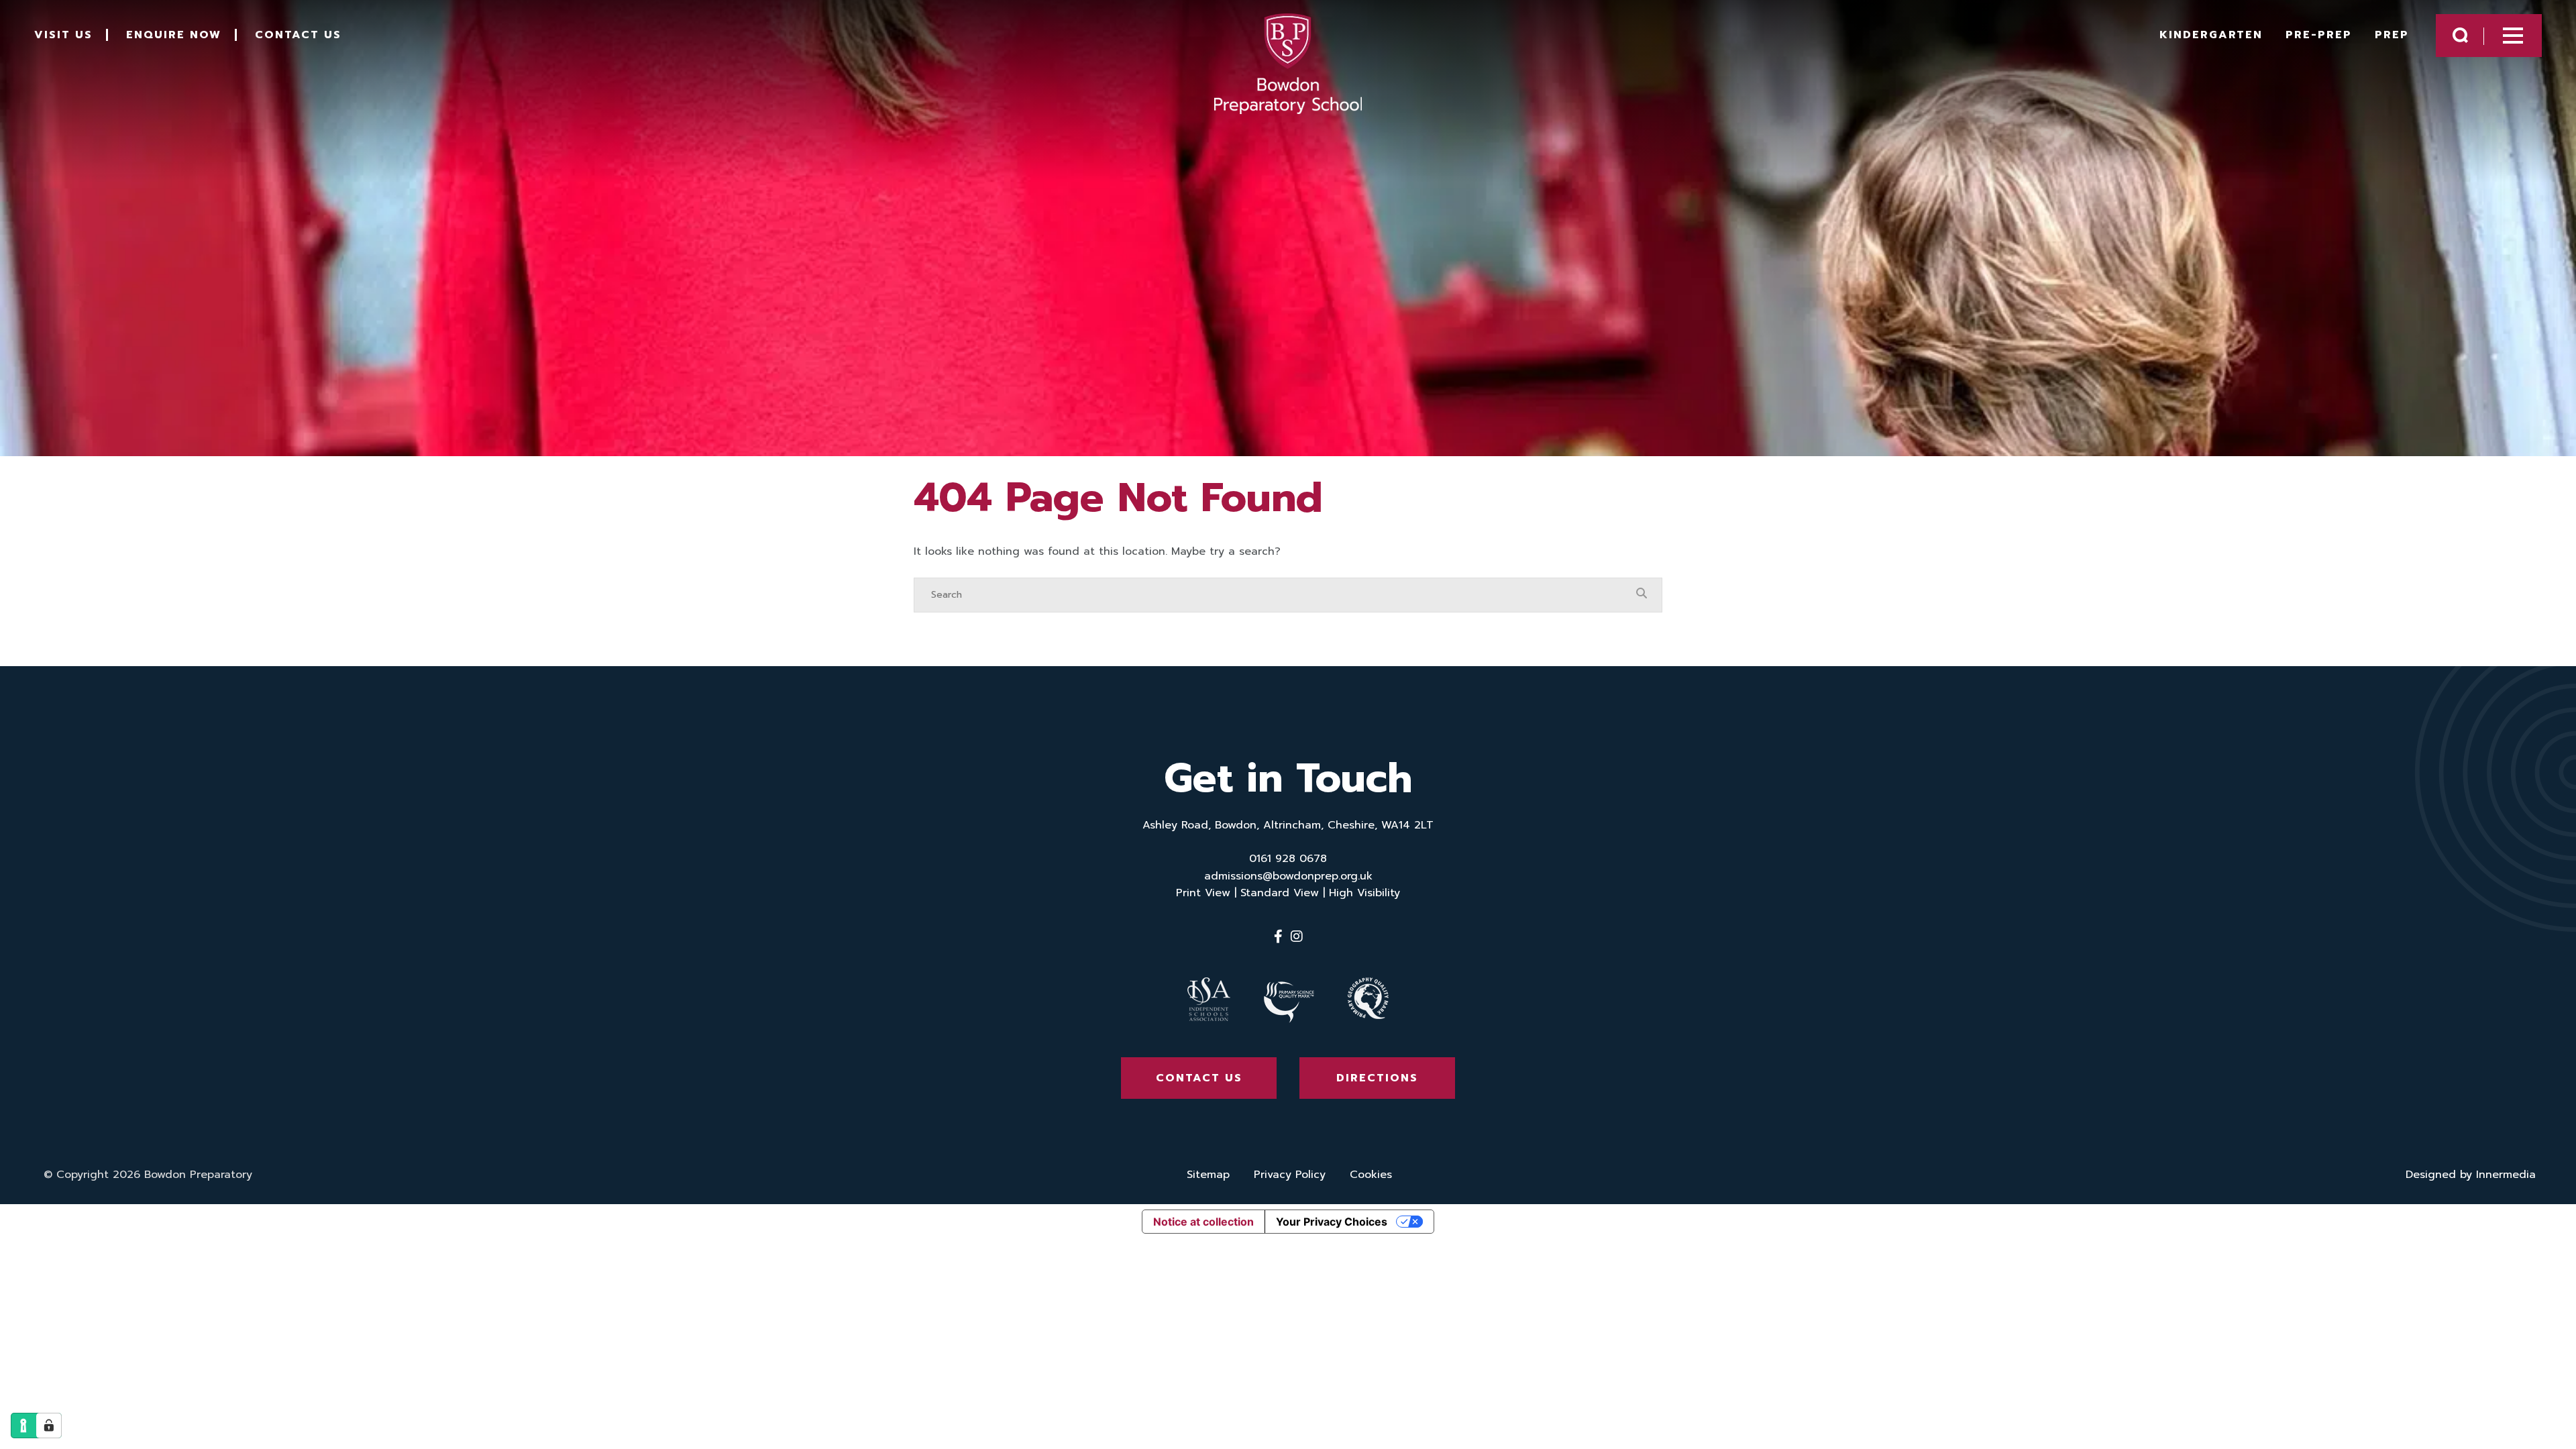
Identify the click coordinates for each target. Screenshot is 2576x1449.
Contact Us (298, 35)
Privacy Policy (1290, 1175)
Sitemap (1208, 1175)
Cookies (1371, 1175)
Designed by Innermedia (2471, 1175)
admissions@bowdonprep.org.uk (1288, 876)
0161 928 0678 (1288, 859)
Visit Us (63, 35)
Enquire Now (174, 35)
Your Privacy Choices (1332, 1222)
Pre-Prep (2319, 35)
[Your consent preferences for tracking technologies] (49, 1426)
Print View (1203, 893)
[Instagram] (1297, 936)
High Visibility (1364, 893)
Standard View (1280, 893)
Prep (2392, 35)
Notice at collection (1203, 1222)
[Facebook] (1278, 936)
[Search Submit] (2460, 35)
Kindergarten (2211, 35)
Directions (1377, 1078)
